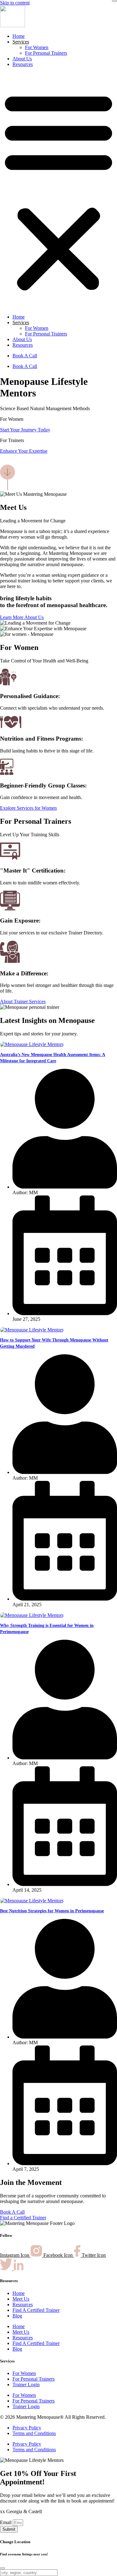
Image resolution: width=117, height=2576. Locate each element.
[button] (58, 191)
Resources (23, 64)
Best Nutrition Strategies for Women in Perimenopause (52, 1911)
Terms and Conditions (34, 2433)
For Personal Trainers (46, 53)
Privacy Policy (27, 2428)
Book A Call (25, 356)
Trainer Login (26, 2385)
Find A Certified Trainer (36, 2310)
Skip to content (15, 3)
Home (19, 36)
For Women (37, 47)
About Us (22, 59)
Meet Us (21, 2299)
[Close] (115, 1)
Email (6, 2522)
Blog (17, 2316)
